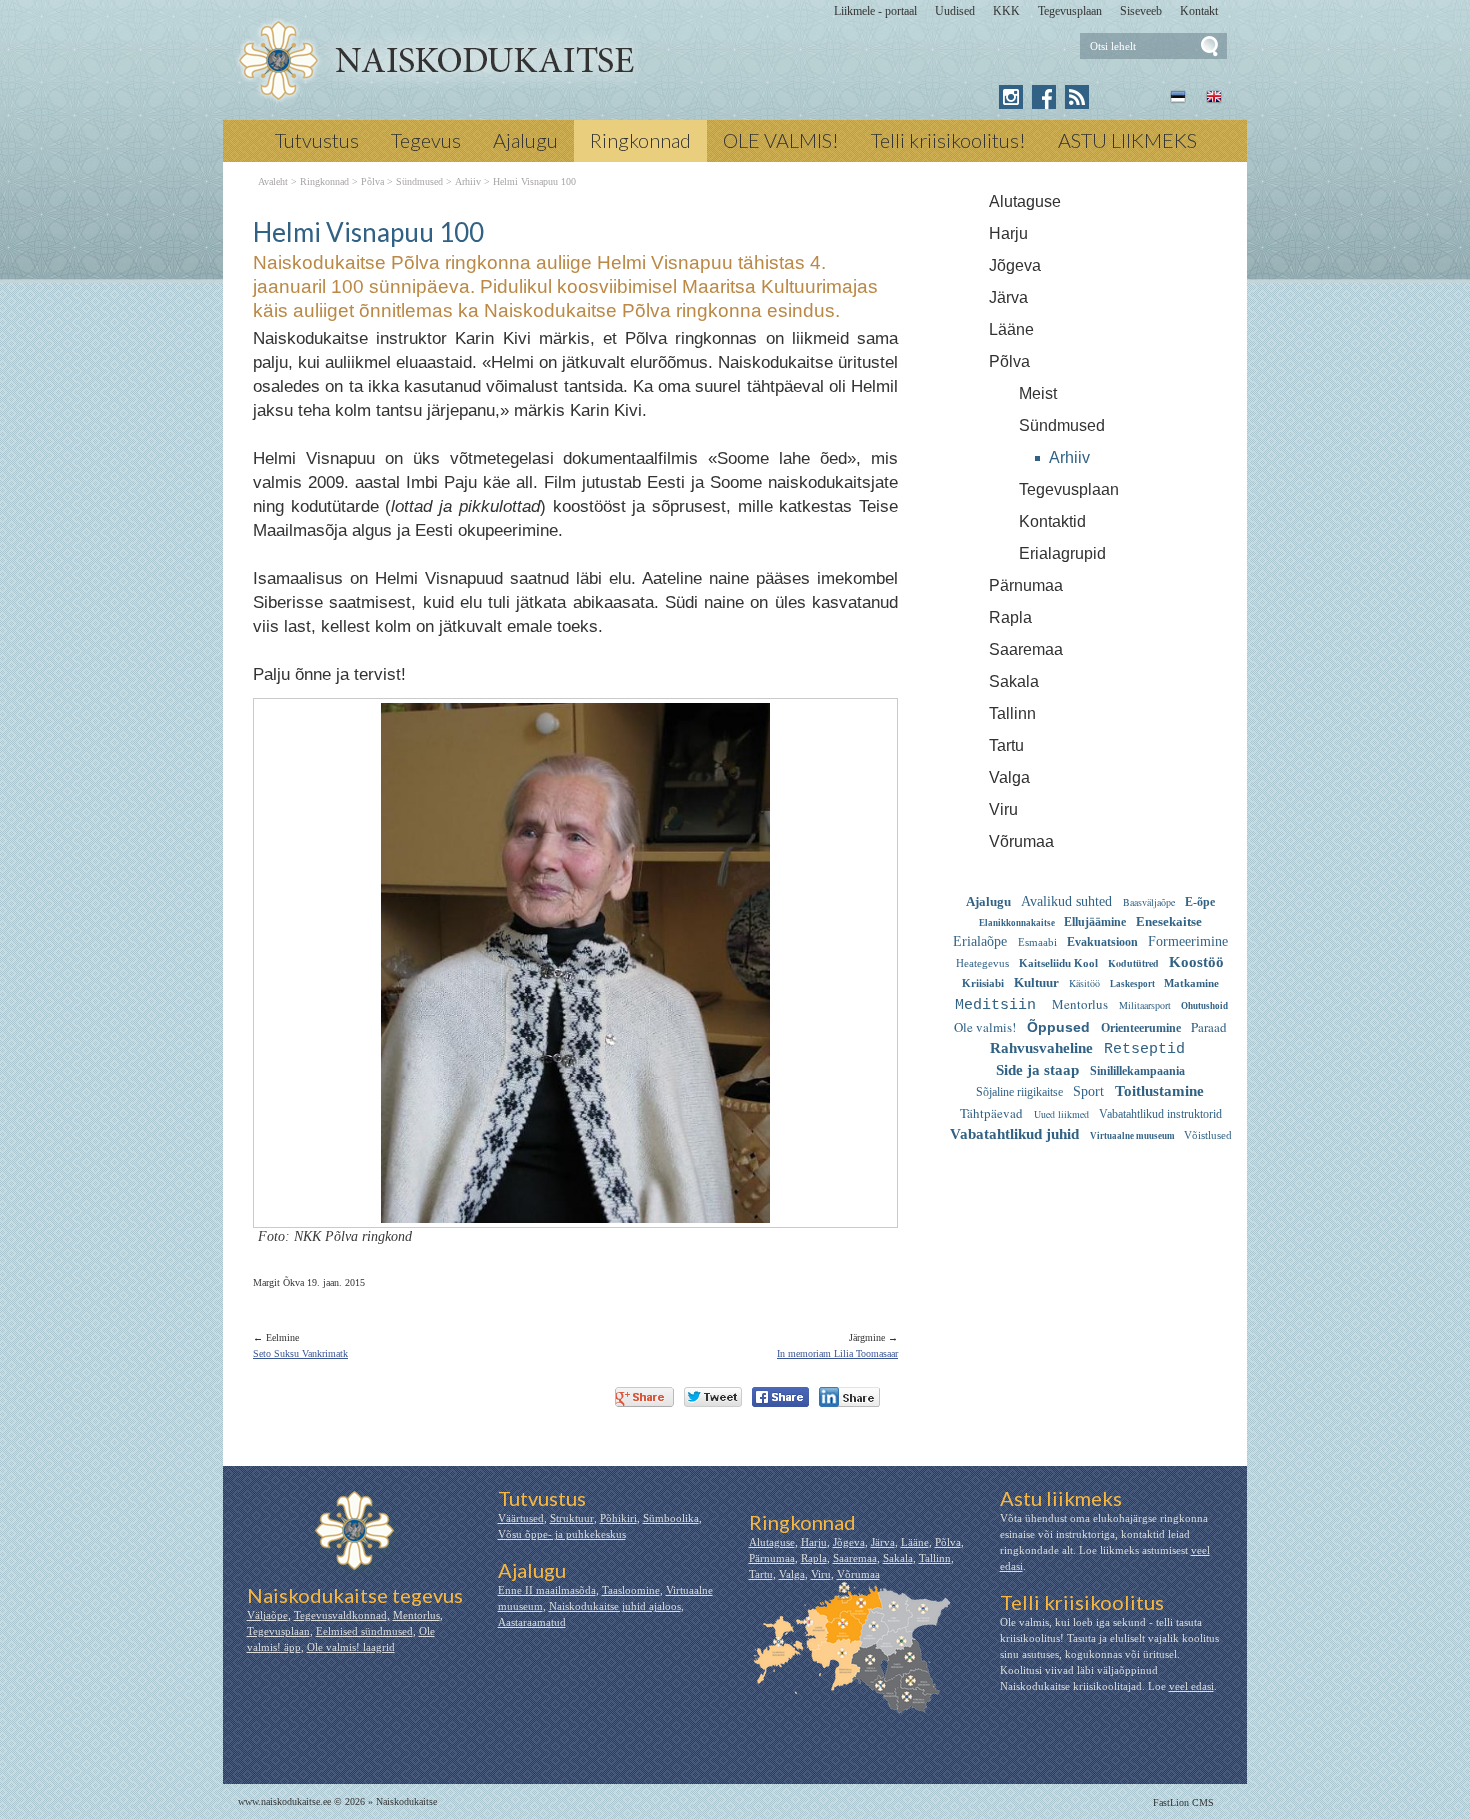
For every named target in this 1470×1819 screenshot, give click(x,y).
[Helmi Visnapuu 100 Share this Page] (849, 1397)
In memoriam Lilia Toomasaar (837, 1353)
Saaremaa (1026, 649)
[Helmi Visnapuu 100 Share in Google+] (644, 1397)
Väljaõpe (267, 1615)
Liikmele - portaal (875, 11)
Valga (1009, 777)
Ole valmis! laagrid (351, 1647)
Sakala (1014, 681)
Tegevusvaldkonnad (340, 1615)
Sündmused (1062, 425)
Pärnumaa (1026, 585)
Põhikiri (618, 1518)
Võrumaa (1021, 841)
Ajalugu (525, 140)
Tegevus (426, 140)
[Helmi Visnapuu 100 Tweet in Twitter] (713, 1397)
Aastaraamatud (532, 1622)
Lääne (1011, 329)
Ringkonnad (640, 140)
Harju (1008, 233)
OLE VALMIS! (781, 140)
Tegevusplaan (1070, 11)
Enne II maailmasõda (547, 1590)
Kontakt (1199, 11)
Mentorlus (416, 1615)
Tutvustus (317, 140)
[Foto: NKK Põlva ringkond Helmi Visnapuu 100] (576, 1210)
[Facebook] (1044, 97)
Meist (1038, 393)
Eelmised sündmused (364, 1631)
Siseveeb (1141, 11)
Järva (1008, 297)
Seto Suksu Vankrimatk (300, 1353)
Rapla (1010, 617)
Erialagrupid (1062, 553)
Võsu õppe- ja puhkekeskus (562, 1534)
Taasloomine (631, 1590)
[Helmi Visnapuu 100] (435, 61)
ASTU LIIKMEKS (1127, 140)
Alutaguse (1025, 201)
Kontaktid (1052, 521)
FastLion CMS (1183, 1802)
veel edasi (1191, 1686)
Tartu (1006, 745)
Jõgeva (1015, 265)
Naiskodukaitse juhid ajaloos (615, 1606)
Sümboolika (671, 1518)
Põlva (1009, 361)
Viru (1003, 809)
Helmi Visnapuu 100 (534, 182)
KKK (1006, 11)
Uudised (955, 11)
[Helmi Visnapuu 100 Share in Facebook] (780, 1397)
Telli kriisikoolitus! (948, 140)
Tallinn (1012, 713)
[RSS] (1077, 97)
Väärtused (521, 1518)
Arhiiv (1069, 457)
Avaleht (273, 182)
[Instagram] (1011, 97)
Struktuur (572, 1518)
